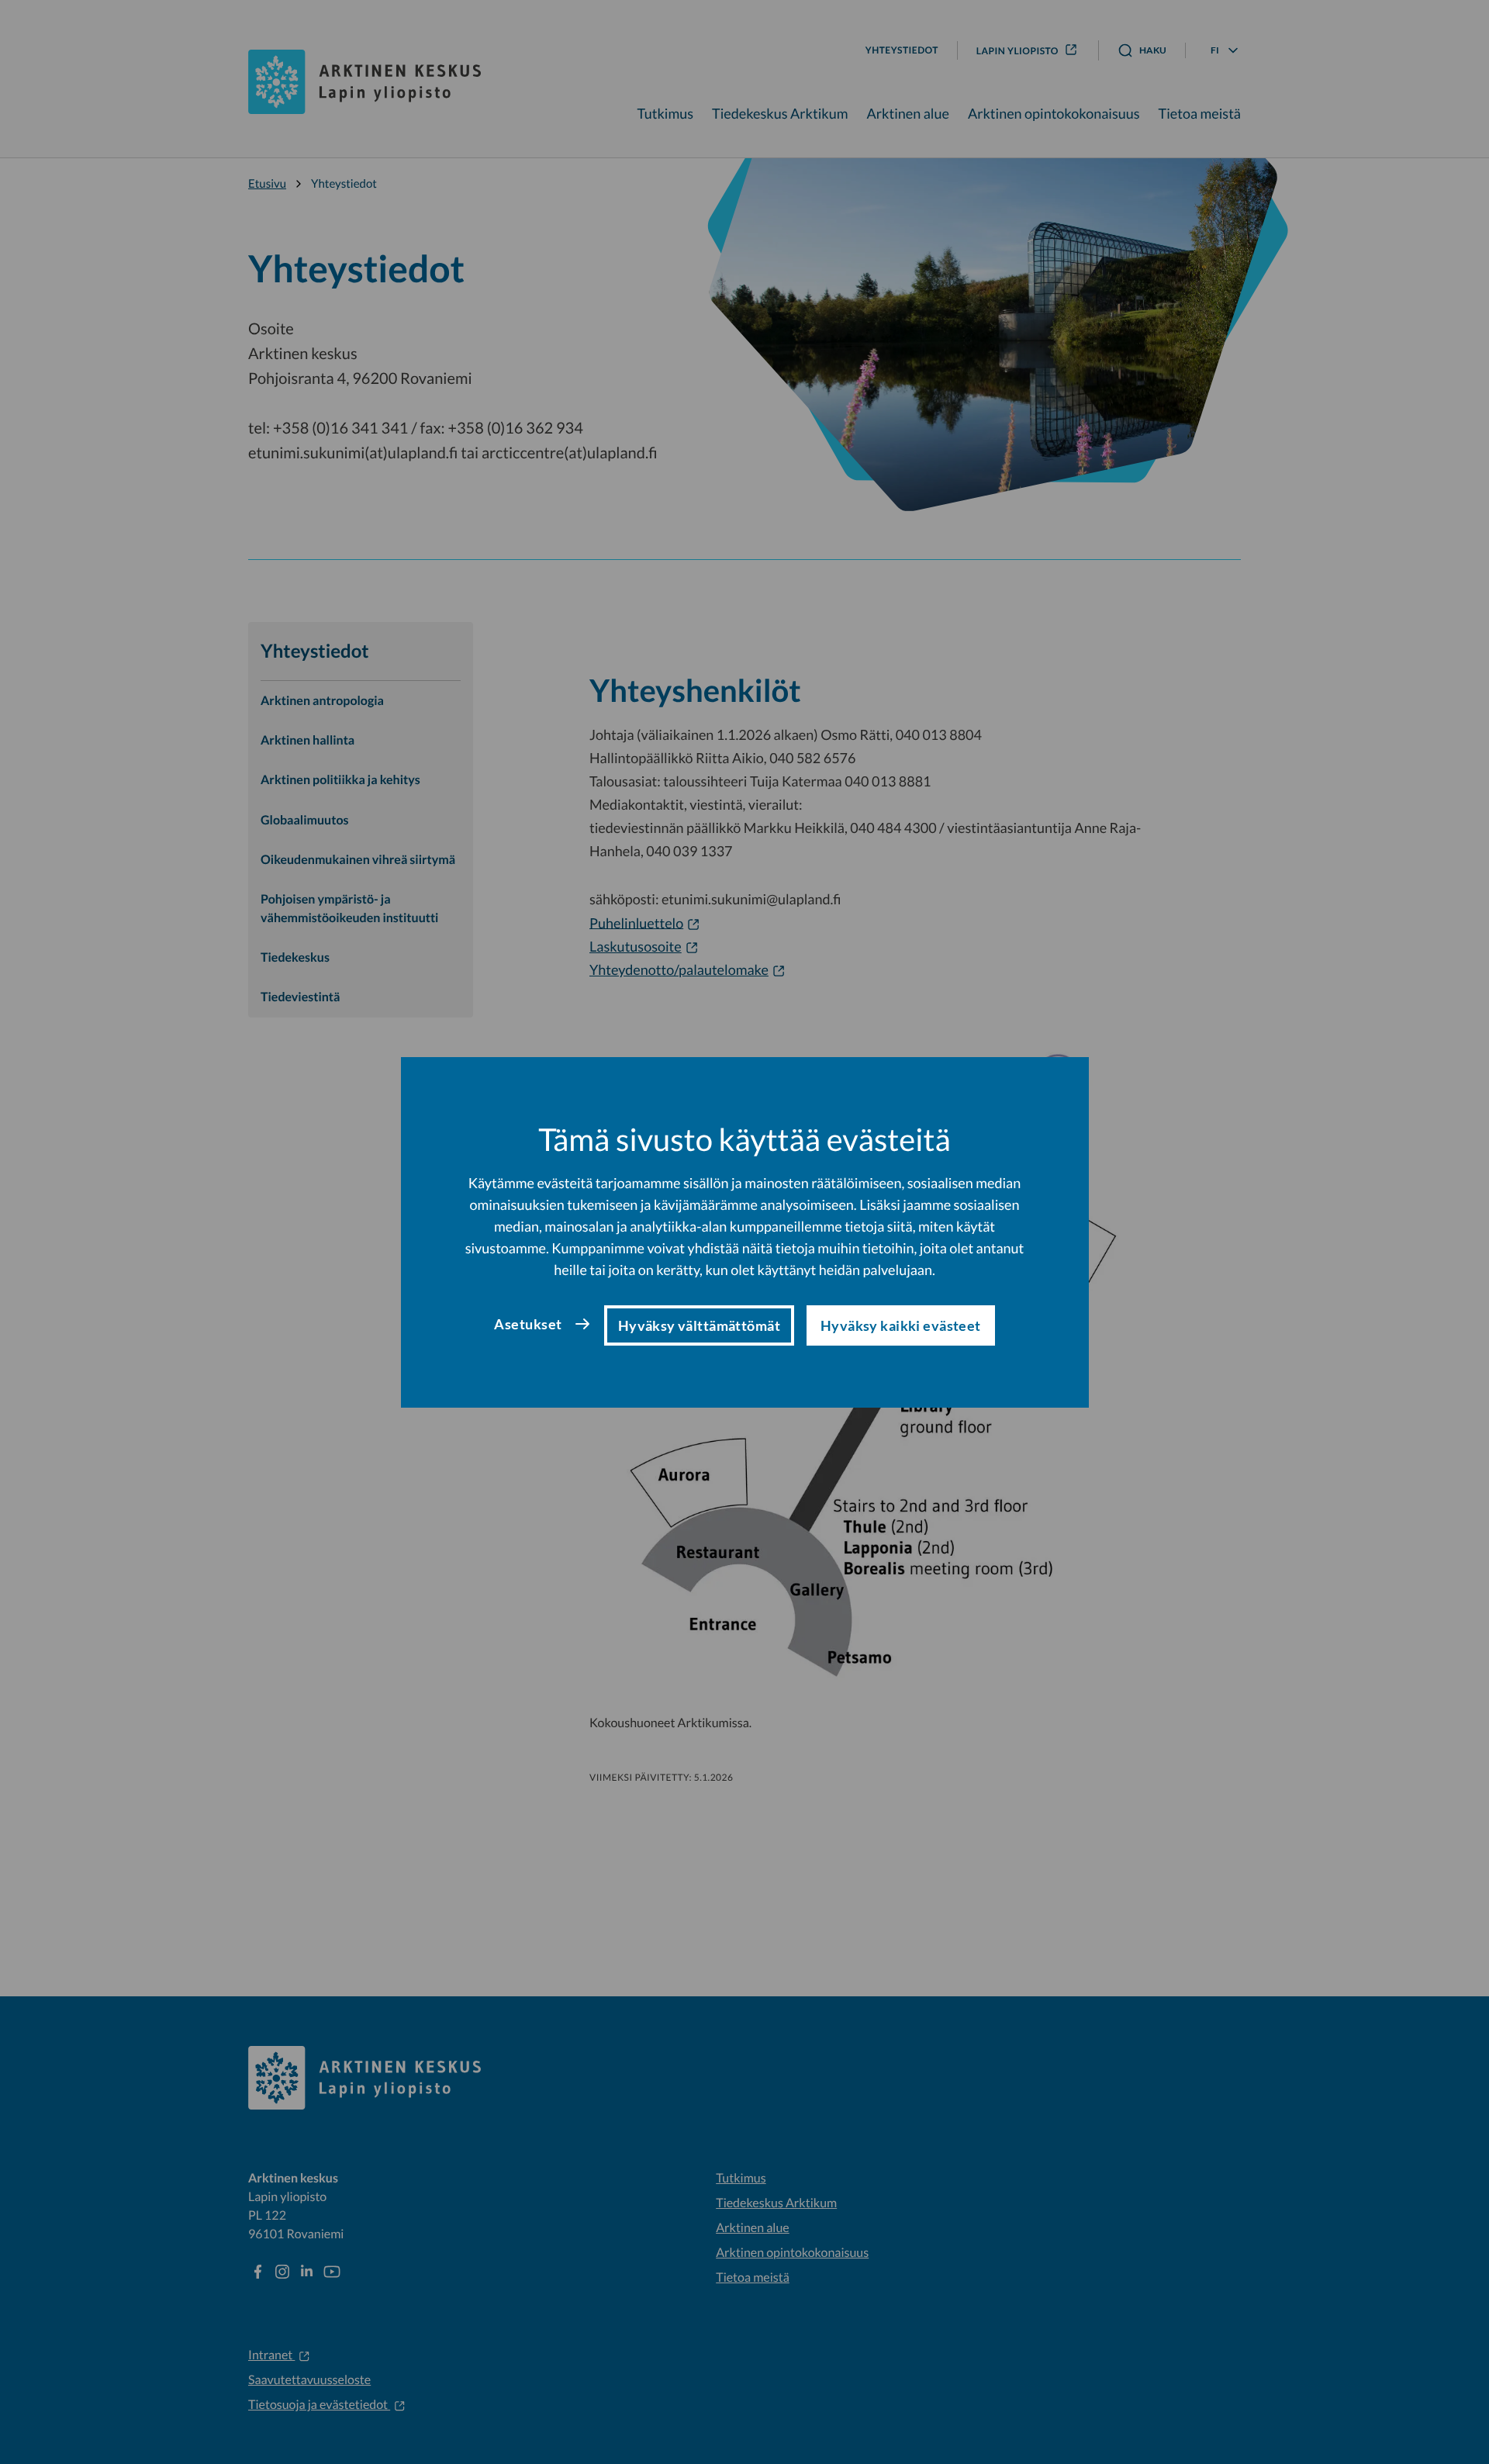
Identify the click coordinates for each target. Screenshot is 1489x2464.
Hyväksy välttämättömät (699, 1325)
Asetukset (528, 1324)
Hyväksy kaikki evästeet (901, 1325)
